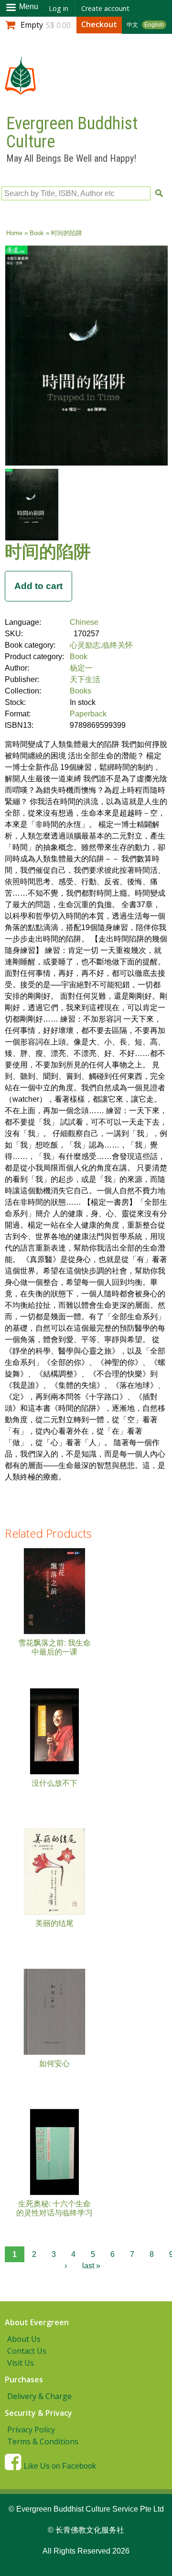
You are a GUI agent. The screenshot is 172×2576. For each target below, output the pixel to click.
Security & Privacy (38, 2413)
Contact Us (27, 2351)
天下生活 (85, 679)
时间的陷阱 (48, 551)
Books (81, 691)
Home (14, 233)
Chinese (84, 622)
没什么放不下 (54, 1783)
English (154, 25)
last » (91, 2266)
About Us (24, 2339)
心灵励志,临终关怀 (101, 645)
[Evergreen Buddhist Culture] (20, 90)
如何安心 (54, 2064)
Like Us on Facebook (60, 2466)
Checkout (99, 24)
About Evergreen (37, 2322)
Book (37, 233)
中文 (132, 25)
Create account (105, 8)
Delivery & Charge (39, 2396)
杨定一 (81, 668)
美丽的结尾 (54, 1923)
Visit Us (21, 2363)
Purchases (24, 2379)
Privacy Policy (31, 2430)
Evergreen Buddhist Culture (72, 133)
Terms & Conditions (43, 2442)
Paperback (88, 714)
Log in (59, 8)
